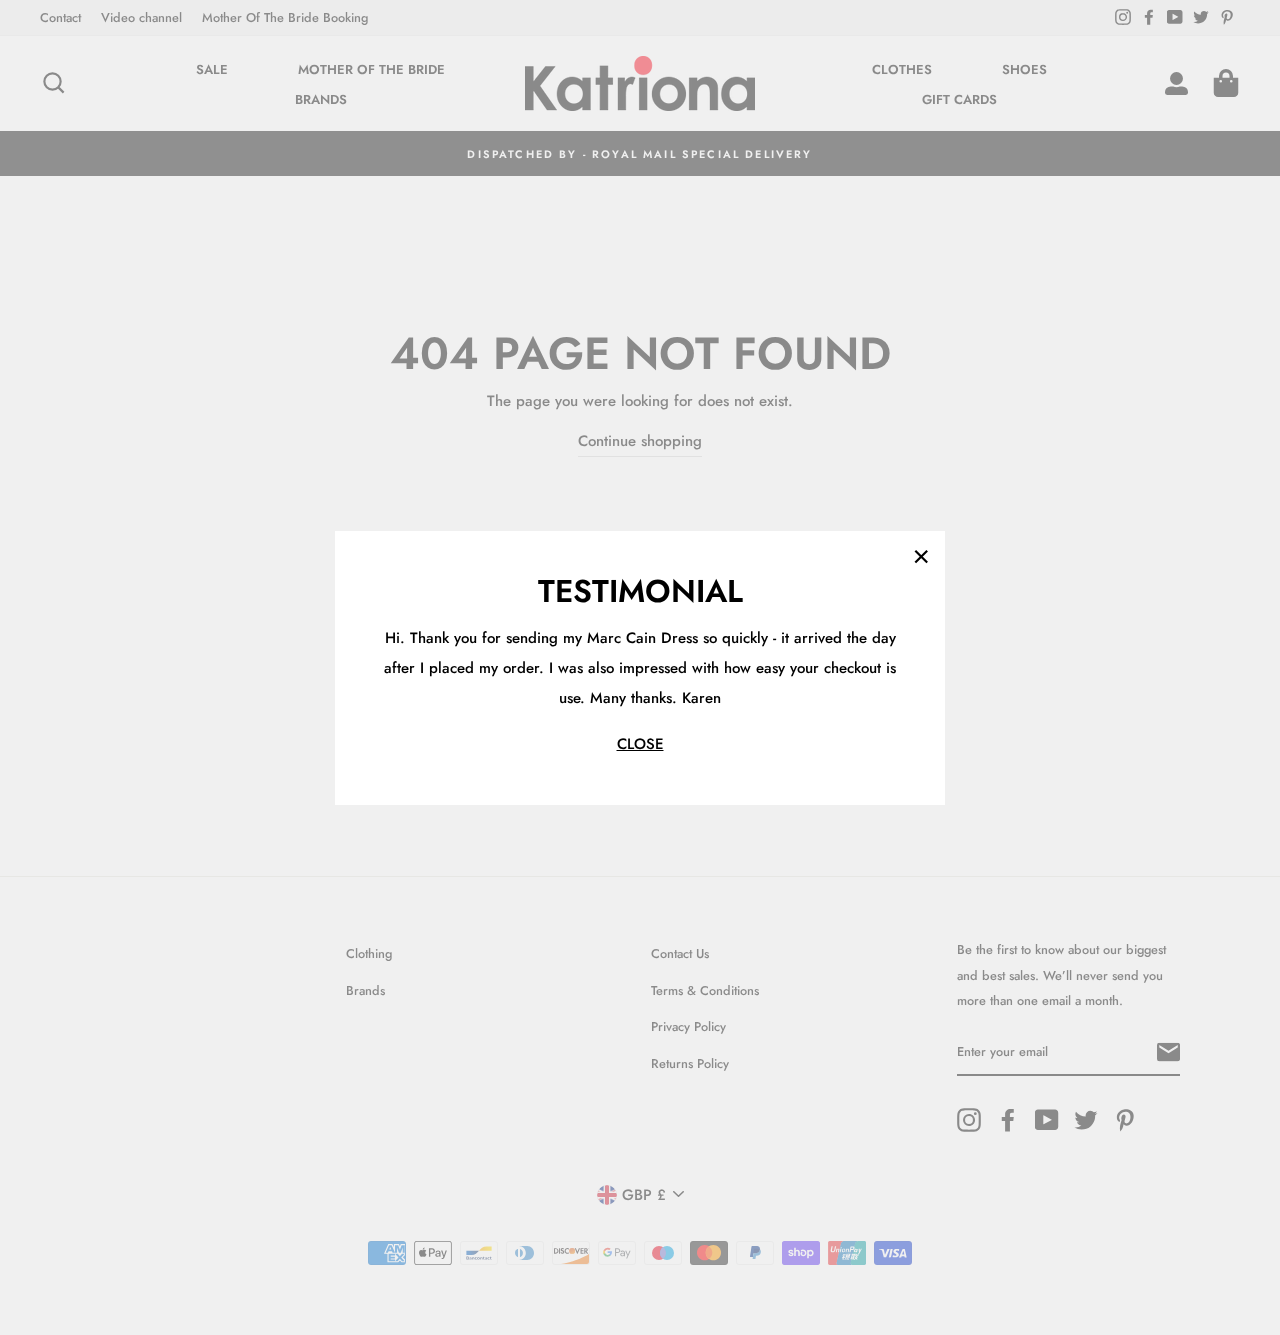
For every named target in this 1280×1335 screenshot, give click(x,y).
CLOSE (640, 743)
